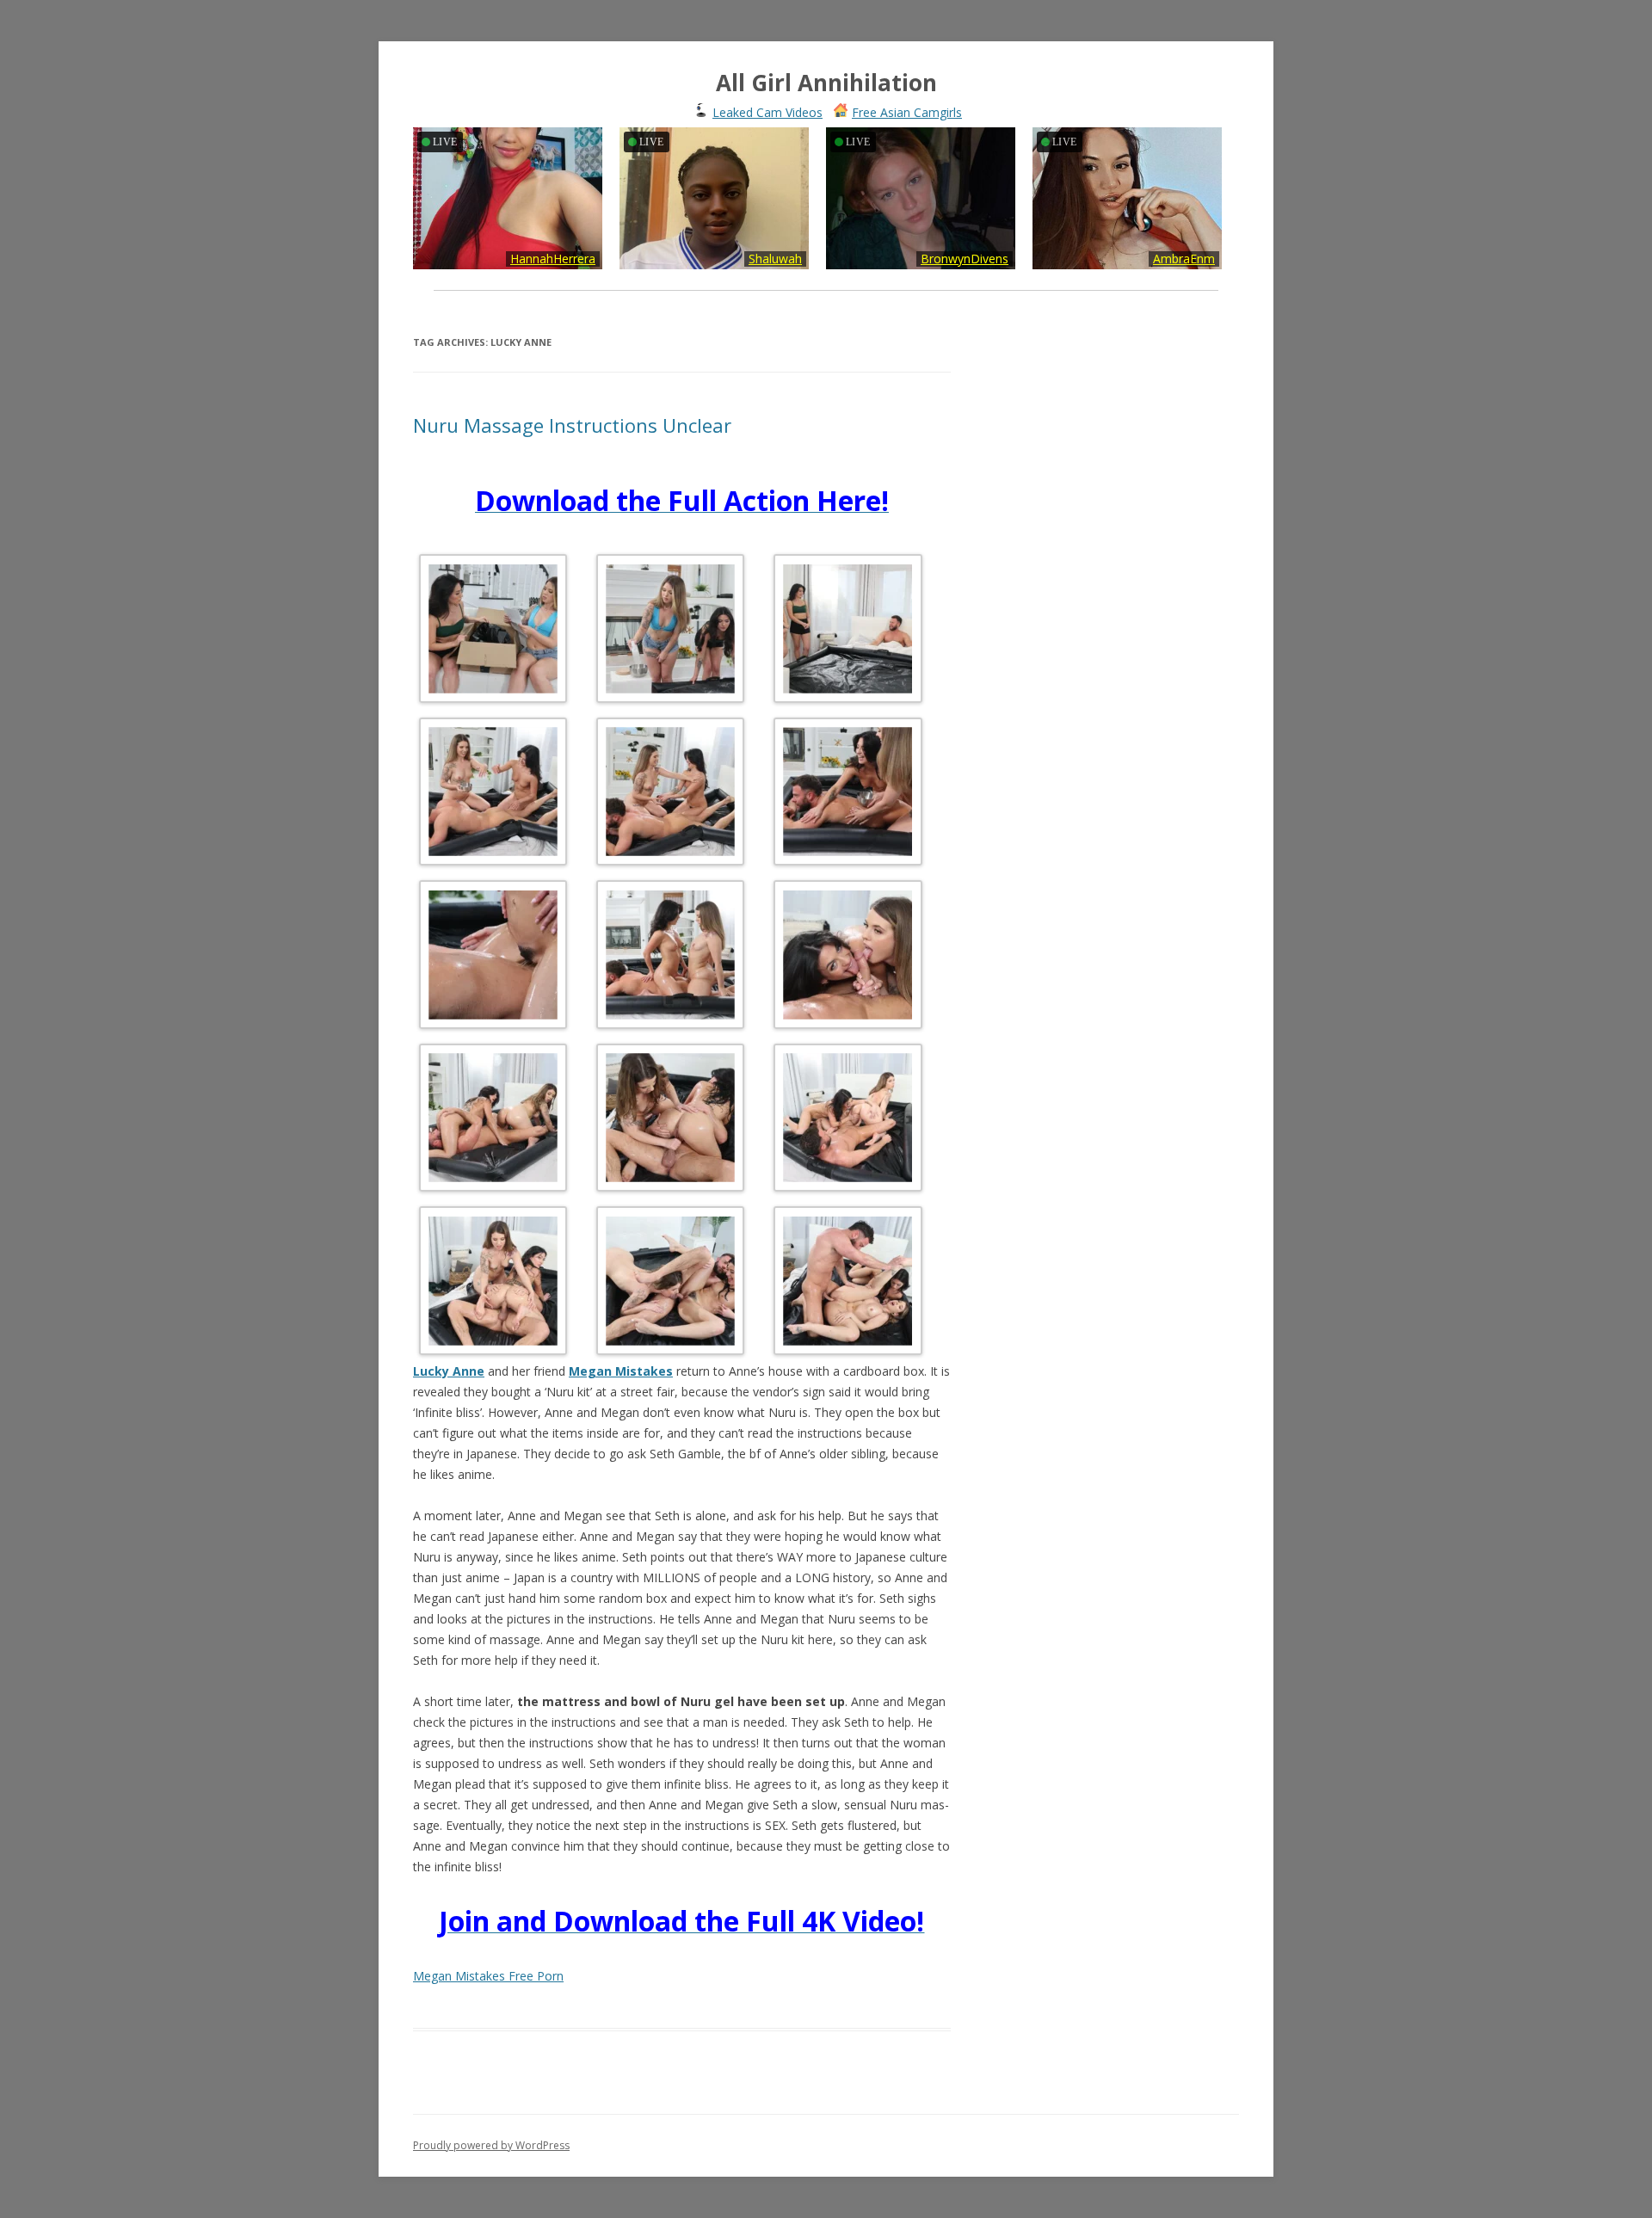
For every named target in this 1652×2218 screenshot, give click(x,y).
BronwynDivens (965, 259)
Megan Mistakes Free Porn (488, 1976)
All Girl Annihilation (826, 83)
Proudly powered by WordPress (491, 2145)
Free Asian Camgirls (907, 112)
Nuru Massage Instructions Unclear (572, 425)
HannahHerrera (553, 259)
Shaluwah (775, 259)
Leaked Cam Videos (767, 112)
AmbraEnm (1184, 259)
